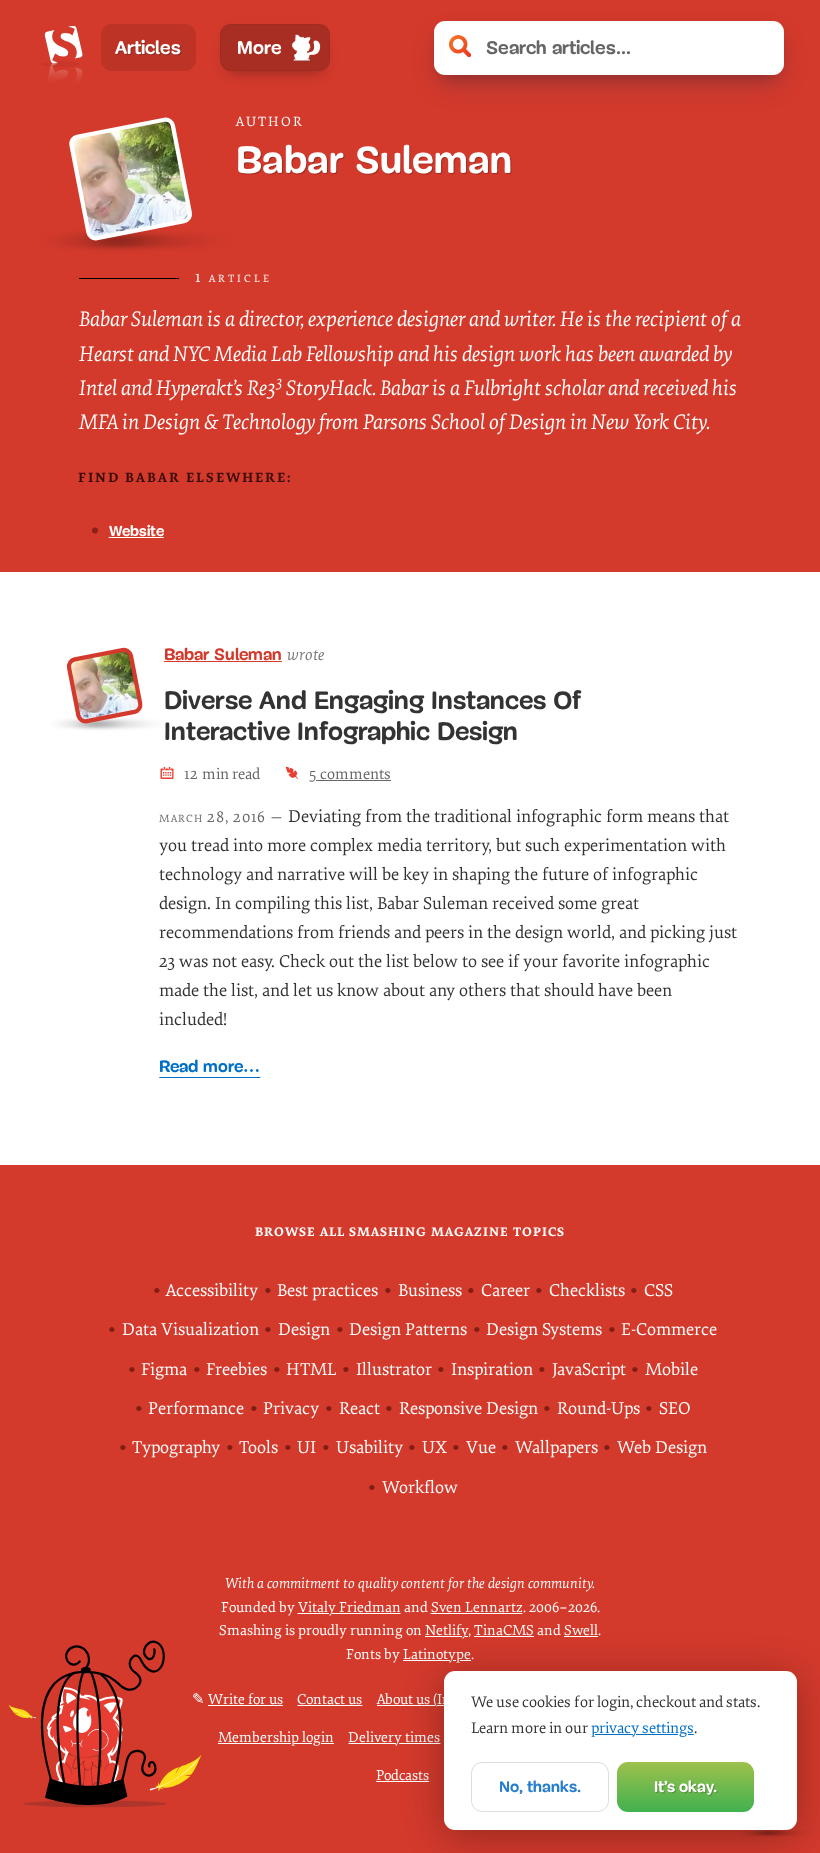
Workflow (420, 1487)
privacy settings (642, 1728)
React (359, 1408)
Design (304, 1329)
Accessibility (212, 1290)
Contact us (329, 1699)
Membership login (276, 1737)
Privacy (291, 1408)
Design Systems (544, 1329)
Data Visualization (190, 1329)
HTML (311, 1369)
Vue (481, 1447)
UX (434, 1447)
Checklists (587, 1290)
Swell (581, 1630)
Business (430, 1290)
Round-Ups (598, 1408)
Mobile (671, 1369)
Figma (164, 1369)
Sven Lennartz (477, 1607)
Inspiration (492, 1369)
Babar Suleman (223, 654)
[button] (758, 48)
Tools (258, 1447)
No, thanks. (540, 1786)
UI (306, 1447)
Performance (196, 1408)
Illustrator (394, 1369)
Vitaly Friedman (349, 1607)
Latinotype (437, 1654)
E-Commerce (669, 1329)
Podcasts (402, 1775)
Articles (148, 47)
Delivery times (394, 1737)
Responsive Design (468, 1408)
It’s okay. (685, 1786)
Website (136, 530)
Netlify (446, 1630)
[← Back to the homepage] (63, 48)
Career (505, 1290)
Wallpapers (556, 1447)
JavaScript (589, 1369)
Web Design (662, 1447)
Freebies (236, 1369)
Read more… (209, 1066)
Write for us (245, 1699)
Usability (369, 1447)
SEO (675, 1408)
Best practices (327, 1290)
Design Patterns (408, 1329)
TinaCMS (504, 1630)
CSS (658, 1290)
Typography (176, 1447)
